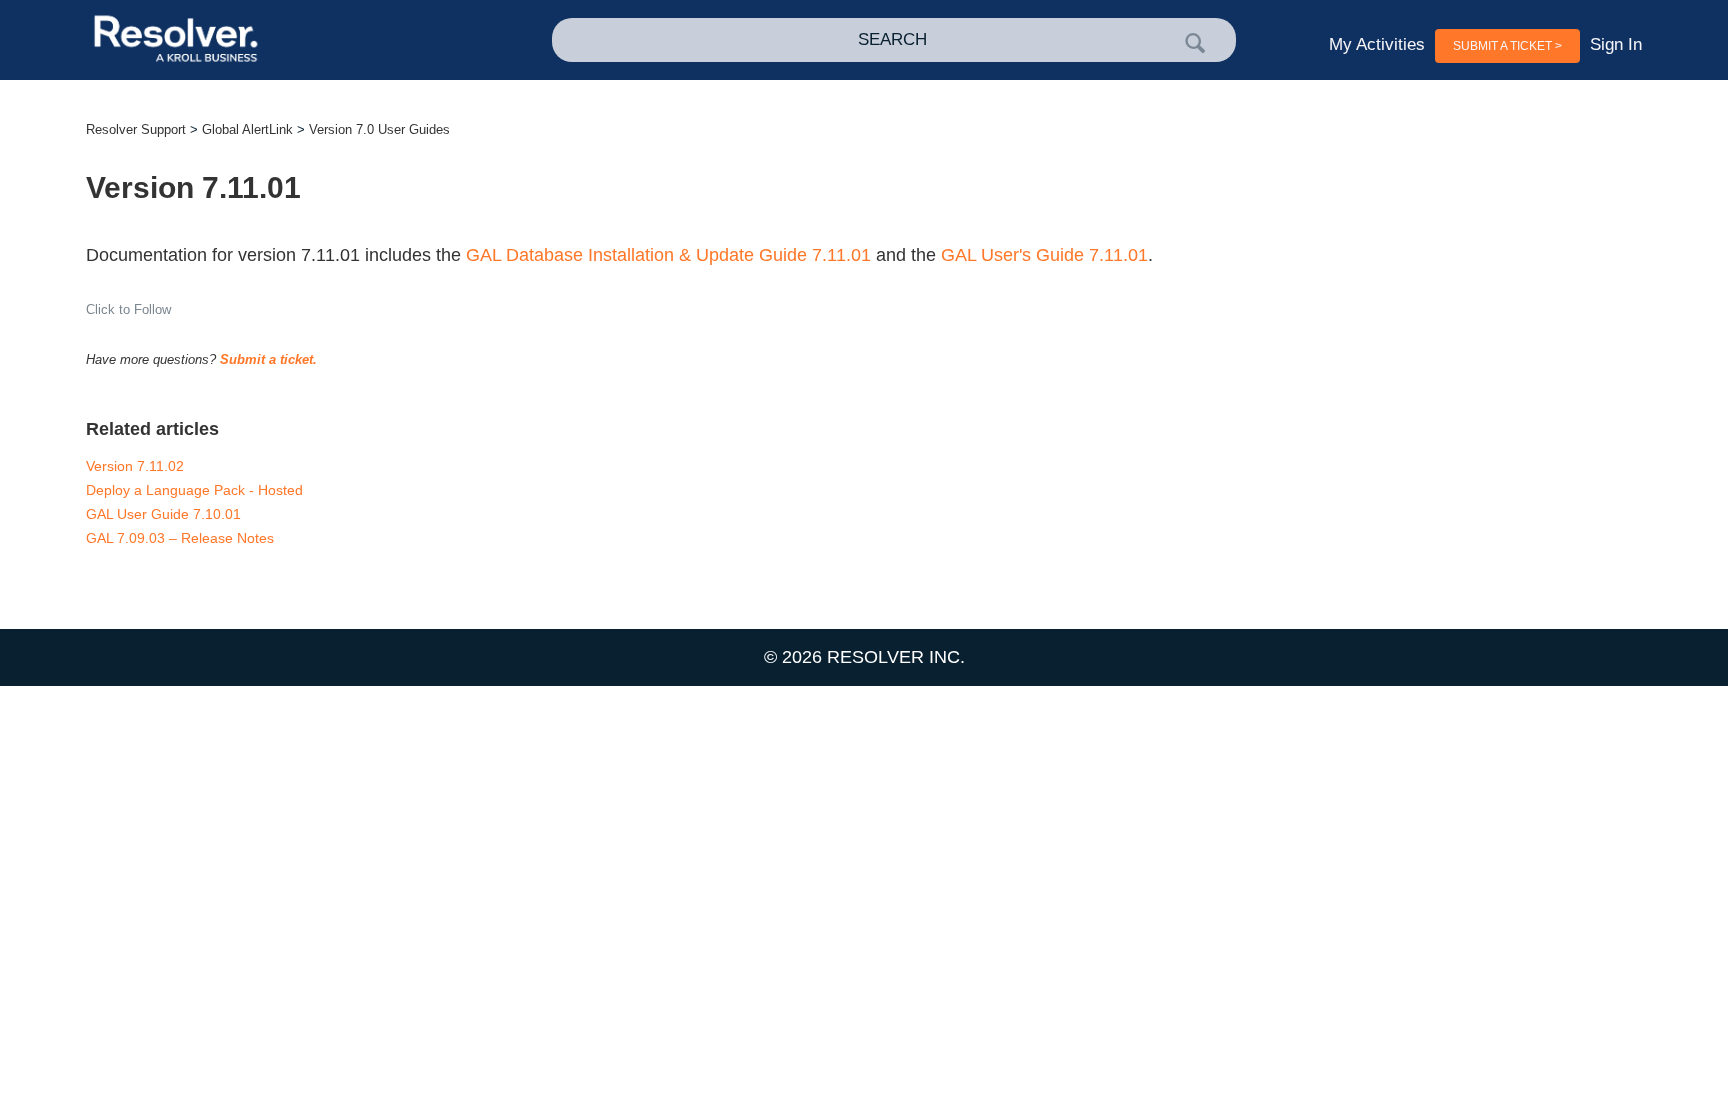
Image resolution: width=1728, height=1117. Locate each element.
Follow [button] (152, 309)
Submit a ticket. (268, 359)
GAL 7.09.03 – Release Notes (180, 538)
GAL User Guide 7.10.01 (163, 514)
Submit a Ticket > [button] (1507, 46)
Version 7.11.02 (135, 466)
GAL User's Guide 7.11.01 (1044, 255)
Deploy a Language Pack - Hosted (194, 490)
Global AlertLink (247, 129)
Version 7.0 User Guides (379, 129)
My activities (1377, 44)
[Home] (241, 40)
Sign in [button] (1616, 44)
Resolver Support (136, 129)
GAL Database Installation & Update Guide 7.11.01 (668, 255)
